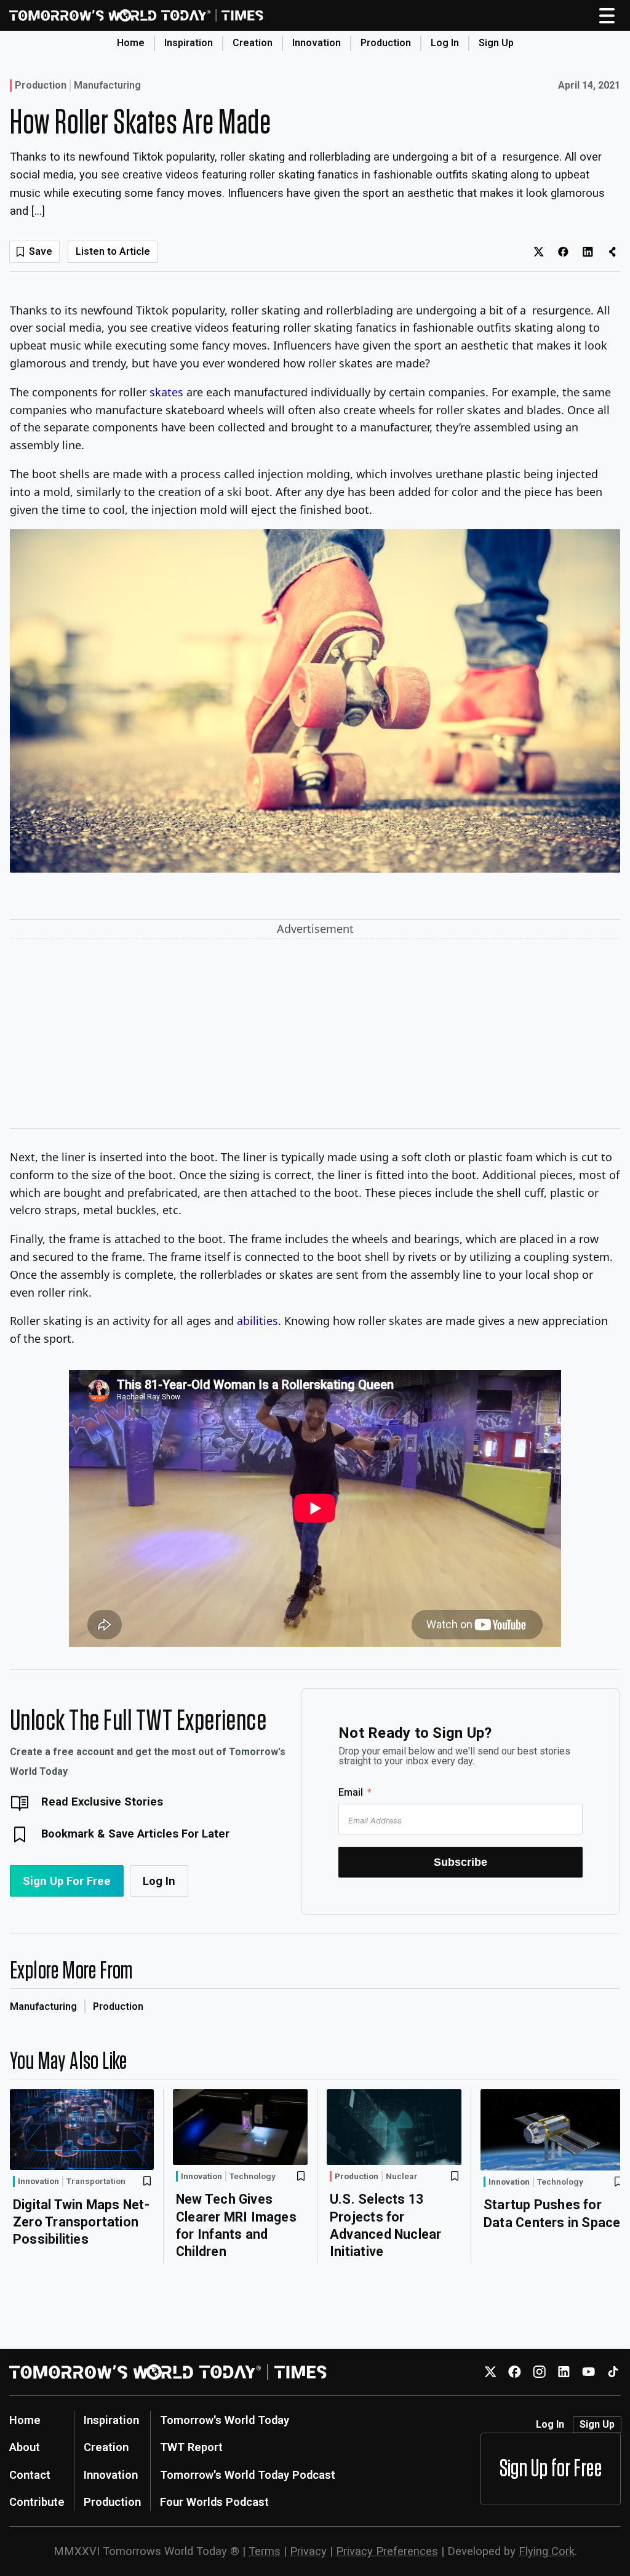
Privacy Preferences (387, 2551)
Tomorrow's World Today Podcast (248, 2475)
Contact (30, 2475)
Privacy (308, 2551)
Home (131, 43)
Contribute (37, 2502)
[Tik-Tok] (613, 2372)
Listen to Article (113, 251)
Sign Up (496, 43)
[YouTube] (588, 2372)
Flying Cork (547, 2551)
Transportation (96, 2182)
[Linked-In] (564, 2372)
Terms (265, 2551)
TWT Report (191, 2447)
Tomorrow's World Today (225, 2420)
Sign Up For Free (67, 1881)
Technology (253, 2177)
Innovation (317, 43)
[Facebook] (515, 2372)
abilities (257, 1321)
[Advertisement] (315, 1036)
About (25, 2447)
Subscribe (461, 1862)
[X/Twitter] (490, 2372)
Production (386, 43)
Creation (253, 43)
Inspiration (189, 43)
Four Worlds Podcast (214, 2502)
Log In (445, 43)
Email (351, 1792)
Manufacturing (107, 86)
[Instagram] (539, 2372)
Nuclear (402, 2177)
